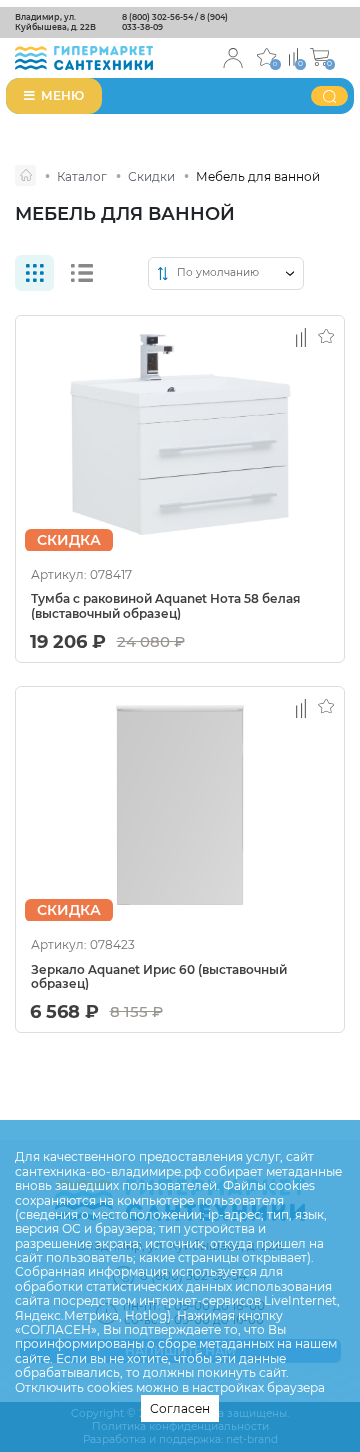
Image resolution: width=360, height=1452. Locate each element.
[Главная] (25, 175)
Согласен (180, 1408)
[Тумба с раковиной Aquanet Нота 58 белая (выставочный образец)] (180, 434)
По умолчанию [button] (218, 273)
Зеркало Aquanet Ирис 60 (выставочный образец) (159, 977)
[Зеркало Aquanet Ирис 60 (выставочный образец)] (180, 805)
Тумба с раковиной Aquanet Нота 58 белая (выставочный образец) (165, 606)
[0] (293, 55)
